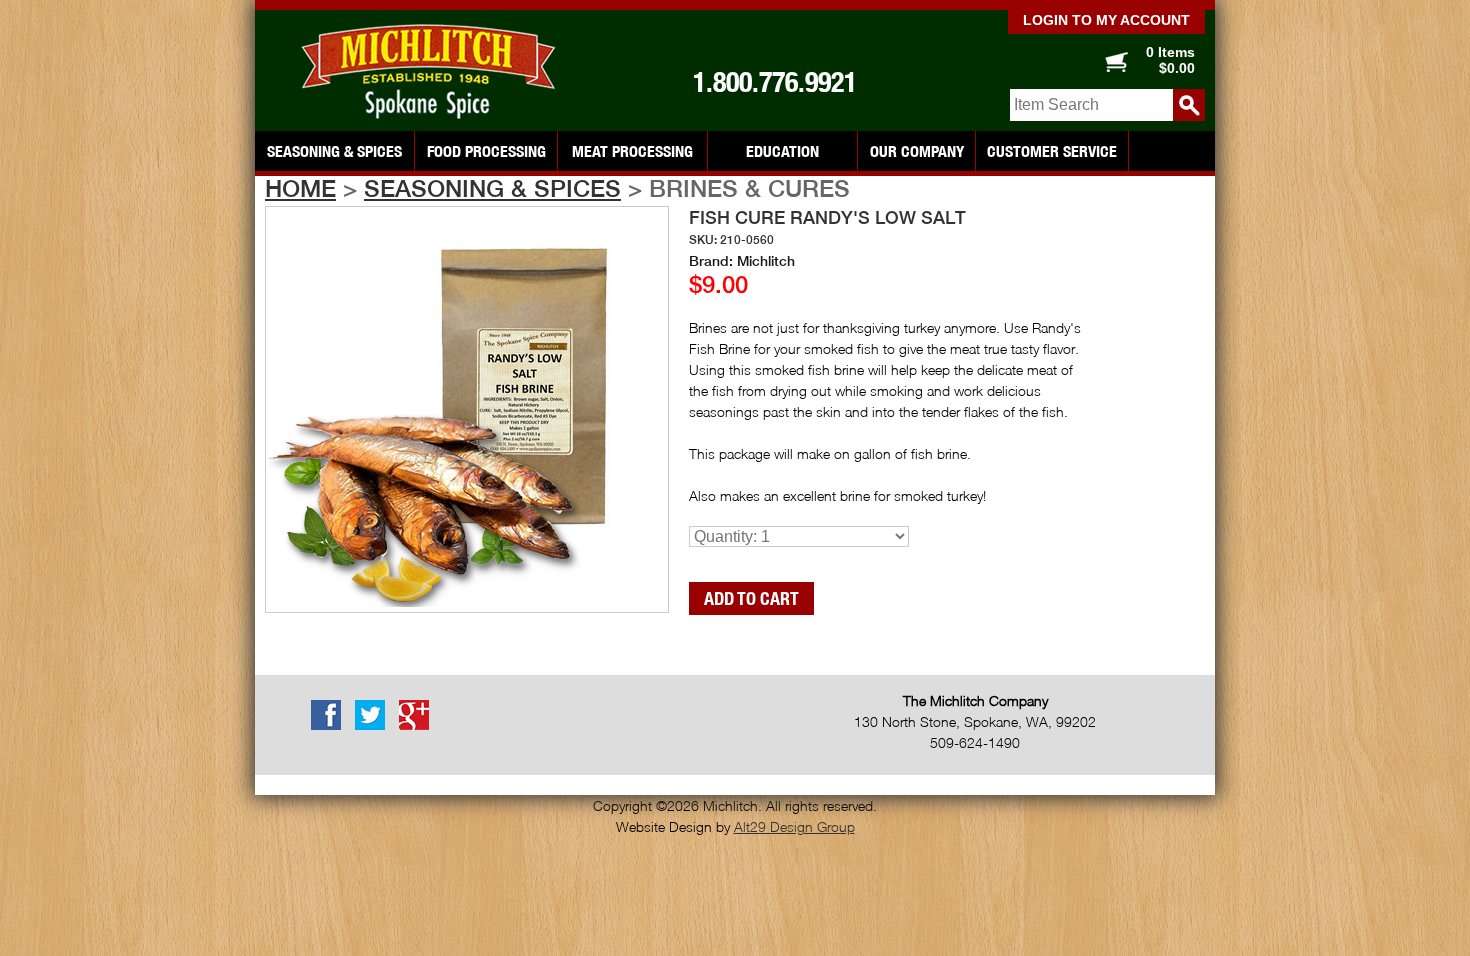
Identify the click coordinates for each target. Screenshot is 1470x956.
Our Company (917, 151)
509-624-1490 (975, 742)
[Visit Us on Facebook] (331, 726)
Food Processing (486, 151)
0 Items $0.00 (1170, 60)
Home (300, 188)
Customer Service (1052, 151)
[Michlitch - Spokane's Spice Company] (435, 72)
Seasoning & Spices (334, 151)
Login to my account (1106, 20)
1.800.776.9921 (775, 82)
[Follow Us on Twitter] (375, 726)
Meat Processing (632, 151)
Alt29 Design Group (794, 826)
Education (782, 151)
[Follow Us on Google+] (419, 726)
